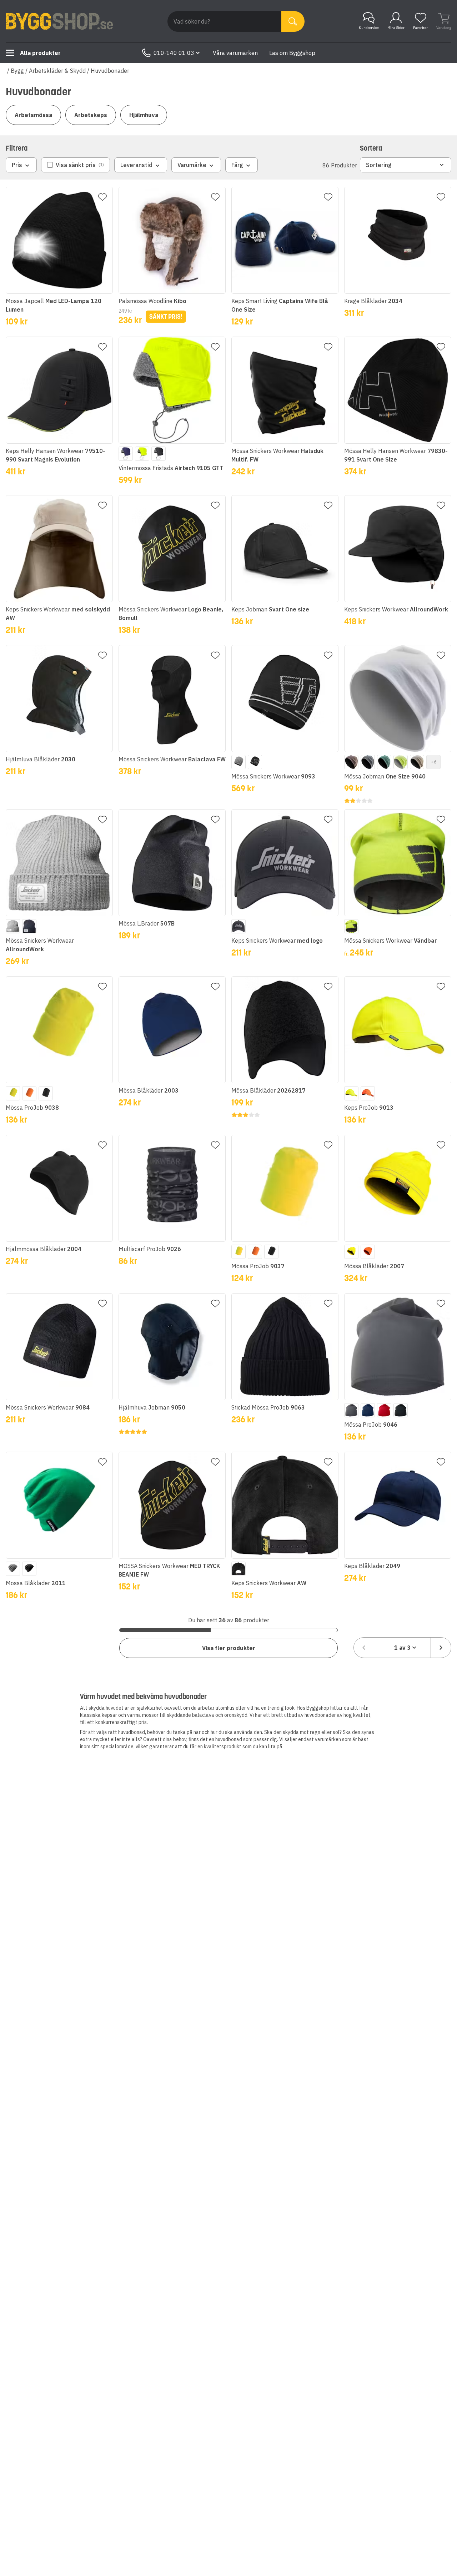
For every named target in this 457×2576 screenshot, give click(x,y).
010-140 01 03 (174, 53)
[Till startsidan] (59, 21)
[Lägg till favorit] (102, 197)
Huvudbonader (110, 71)
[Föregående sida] (364, 1648)
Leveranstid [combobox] (136, 165)
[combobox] (402, 1648)
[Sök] (293, 21)
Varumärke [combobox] (192, 165)
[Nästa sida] (441, 1648)
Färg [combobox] (237, 165)
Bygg (17, 71)
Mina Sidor (396, 28)
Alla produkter (40, 53)
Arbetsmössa (33, 115)
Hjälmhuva (144, 115)
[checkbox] (76, 165)
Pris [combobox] (17, 165)
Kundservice (369, 28)
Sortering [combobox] (379, 165)
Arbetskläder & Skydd (57, 71)
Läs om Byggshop (292, 53)
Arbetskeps (91, 115)
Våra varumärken (235, 53)
